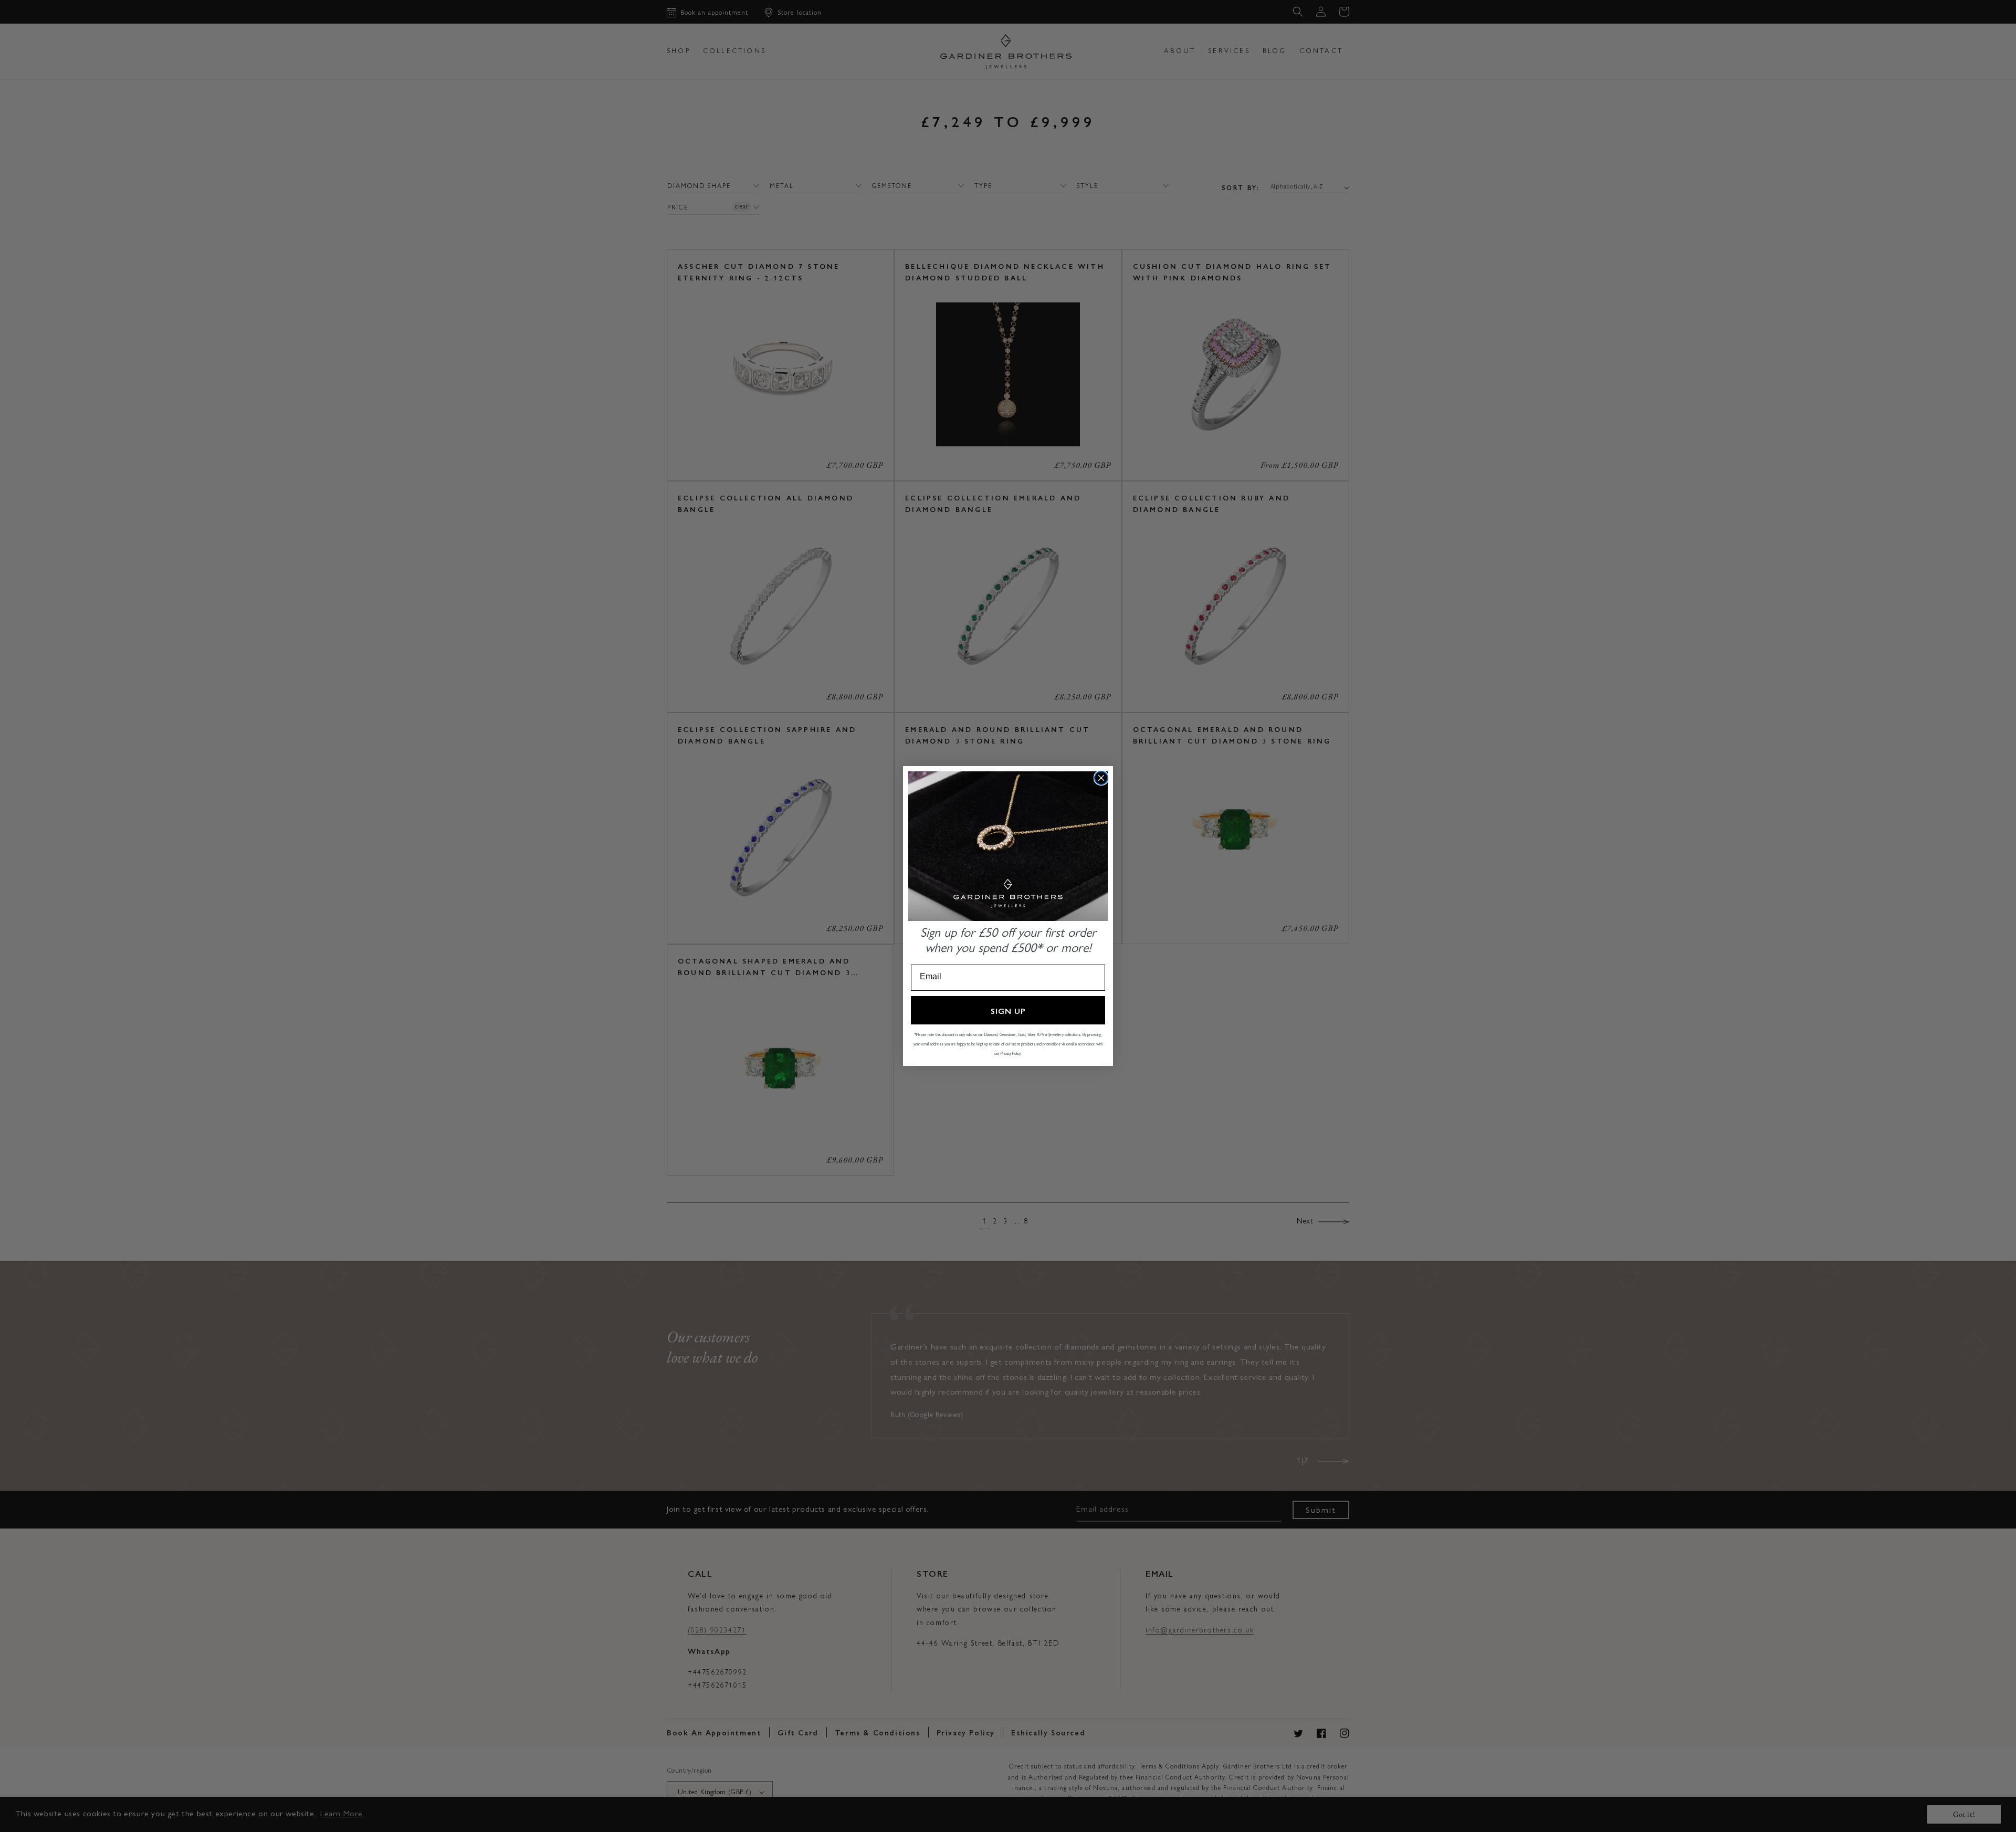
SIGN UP (1008, 1011)
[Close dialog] (1101, 778)
